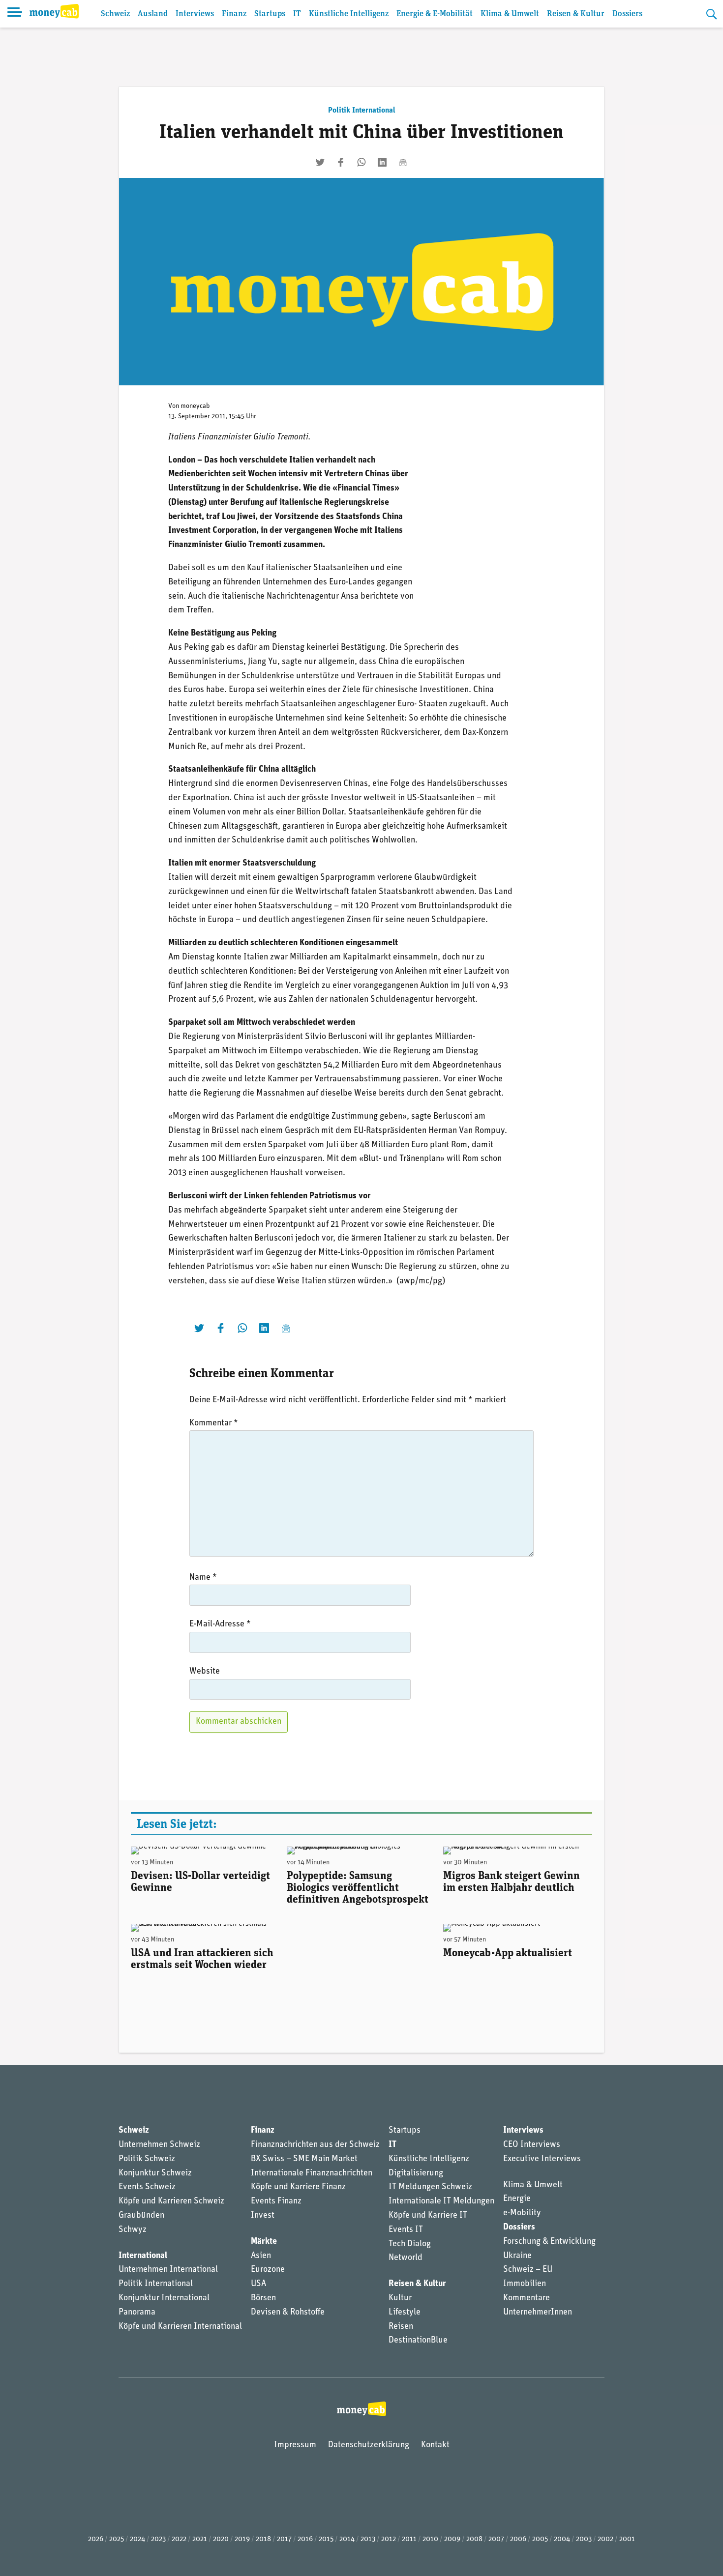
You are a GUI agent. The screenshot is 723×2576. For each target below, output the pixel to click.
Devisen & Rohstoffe (288, 2313)
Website (205, 1672)
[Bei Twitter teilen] (320, 162)
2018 (263, 2539)
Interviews (195, 14)
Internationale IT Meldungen (441, 2201)
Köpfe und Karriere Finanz (298, 2187)
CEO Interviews (532, 2145)
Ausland (153, 14)
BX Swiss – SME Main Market (304, 2159)
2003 (584, 2539)
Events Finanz (276, 2201)
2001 (627, 2539)
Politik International (362, 111)
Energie (517, 2199)
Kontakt (435, 2445)
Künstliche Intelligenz (349, 14)
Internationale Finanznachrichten (312, 2173)
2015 (326, 2539)
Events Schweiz (147, 2187)
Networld (406, 2258)
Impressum (295, 2445)
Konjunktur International (164, 2298)
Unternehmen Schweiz (159, 2145)
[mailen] (403, 162)
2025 (117, 2539)
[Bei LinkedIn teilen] (382, 162)
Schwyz (133, 2230)
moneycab (195, 406)
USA (258, 2284)
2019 (242, 2539)
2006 (518, 2539)
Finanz (234, 14)
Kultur (400, 2298)
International (143, 2256)
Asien (261, 2256)
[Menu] (15, 14)
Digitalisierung (416, 2173)
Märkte (264, 2242)
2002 (605, 2539)
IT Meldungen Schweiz (430, 2187)
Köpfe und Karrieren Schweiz (171, 2201)
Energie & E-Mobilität (435, 14)
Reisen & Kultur (576, 14)
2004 (562, 2539)
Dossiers (627, 14)
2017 (284, 2539)
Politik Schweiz (147, 2159)
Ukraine (517, 2256)
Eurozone (268, 2270)
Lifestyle (405, 2313)
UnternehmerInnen (538, 2313)
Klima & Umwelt (510, 14)
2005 (540, 2539)
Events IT (406, 2230)
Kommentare (527, 2298)
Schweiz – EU (528, 2270)
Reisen (401, 2327)
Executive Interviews (542, 2159)
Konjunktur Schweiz (155, 2173)
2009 (452, 2539)
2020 (221, 2539)
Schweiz (115, 14)
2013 (368, 2539)
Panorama (137, 2313)
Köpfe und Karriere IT (428, 2216)
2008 (474, 2539)
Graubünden (141, 2216)
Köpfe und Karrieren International (180, 2327)
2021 (200, 2539)
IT (297, 14)
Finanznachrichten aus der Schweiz (315, 2145)
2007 (496, 2539)
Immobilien (525, 2284)
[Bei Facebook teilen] (341, 162)
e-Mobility (522, 2213)
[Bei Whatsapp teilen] (361, 162)
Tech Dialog (410, 2244)
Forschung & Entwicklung (549, 2242)
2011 (409, 2539)
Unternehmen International (168, 2270)
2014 (347, 2539)
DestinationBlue (418, 2341)
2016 (305, 2539)
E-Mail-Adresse (220, 1624)
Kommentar (214, 1423)
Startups (270, 14)
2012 (389, 2539)
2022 (179, 2539)
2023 (158, 2539)
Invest (263, 2216)
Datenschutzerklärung (369, 2445)
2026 (96, 2539)
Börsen (263, 2298)
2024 (137, 2539)
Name (203, 1578)
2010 (430, 2539)
